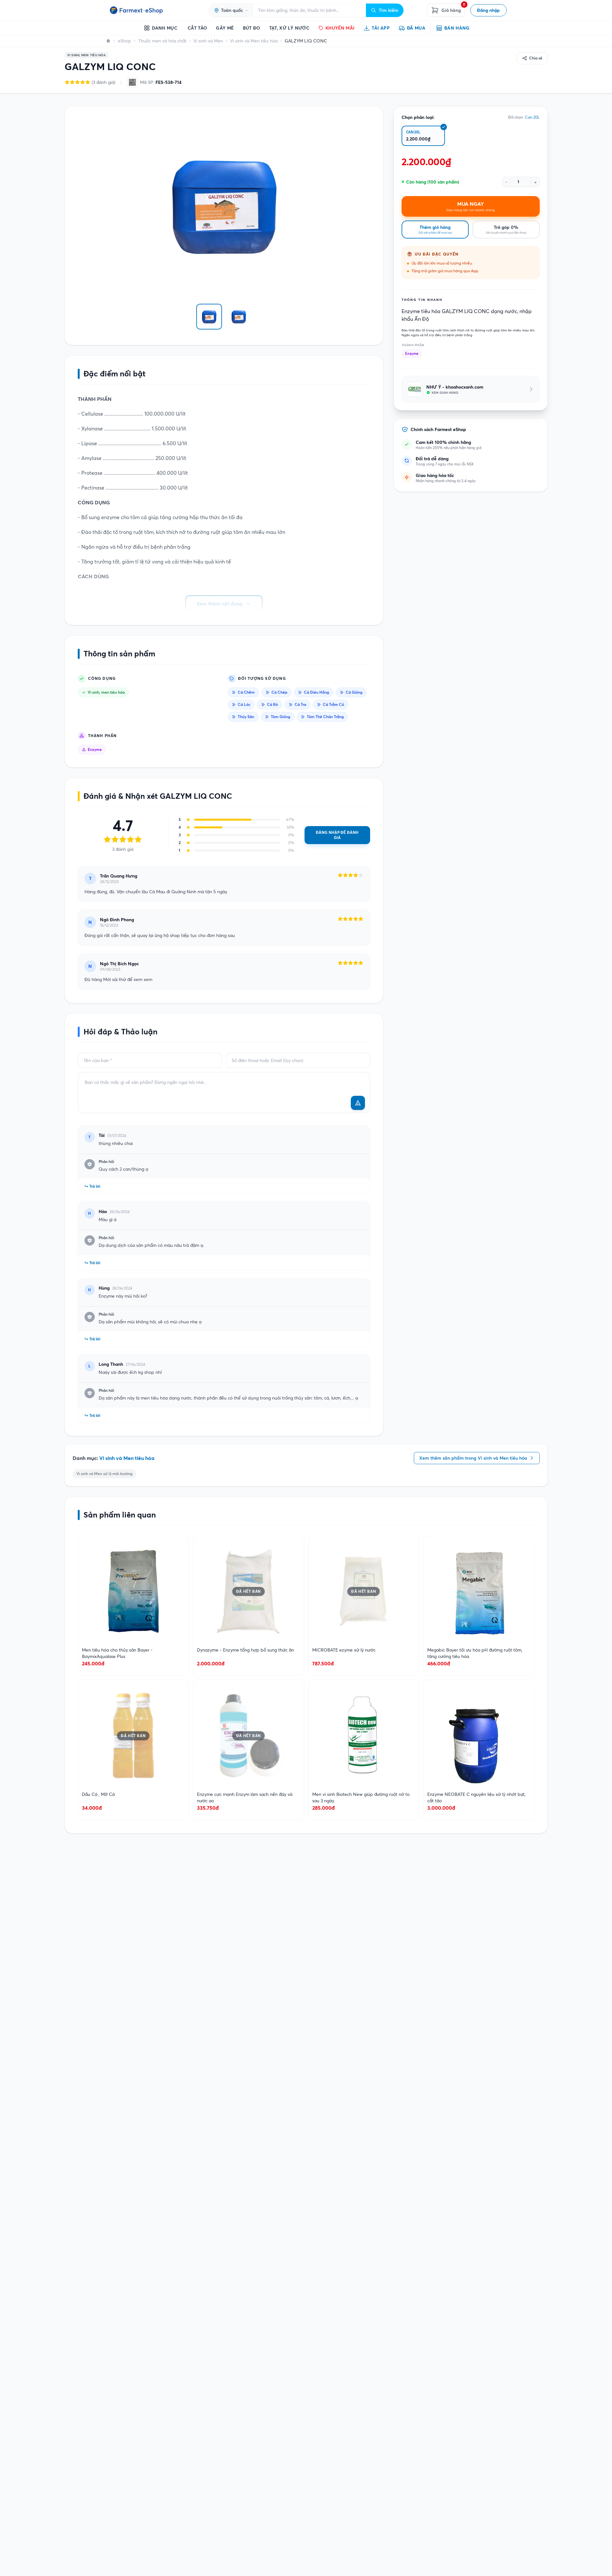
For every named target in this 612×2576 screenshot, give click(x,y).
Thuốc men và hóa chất (162, 41)
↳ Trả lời (92, 1186)
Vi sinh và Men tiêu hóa (254, 41)
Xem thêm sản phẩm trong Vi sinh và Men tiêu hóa (473, 1458)
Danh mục (165, 28)
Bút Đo (252, 28)
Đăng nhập (488, 10)
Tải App (381, 28)
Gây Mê (225, 28)
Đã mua (416, 28)
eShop (124, 41)
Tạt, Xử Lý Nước (289, 28)
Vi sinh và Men (208, 41)
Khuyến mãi (340, 28)
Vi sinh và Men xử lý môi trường (104, 1474)
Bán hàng (457, 28)
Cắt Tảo (197, 28)
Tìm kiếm (389, 10)
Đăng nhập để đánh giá (337, 835)
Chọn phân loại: (418, 117)
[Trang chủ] (108, 41)
